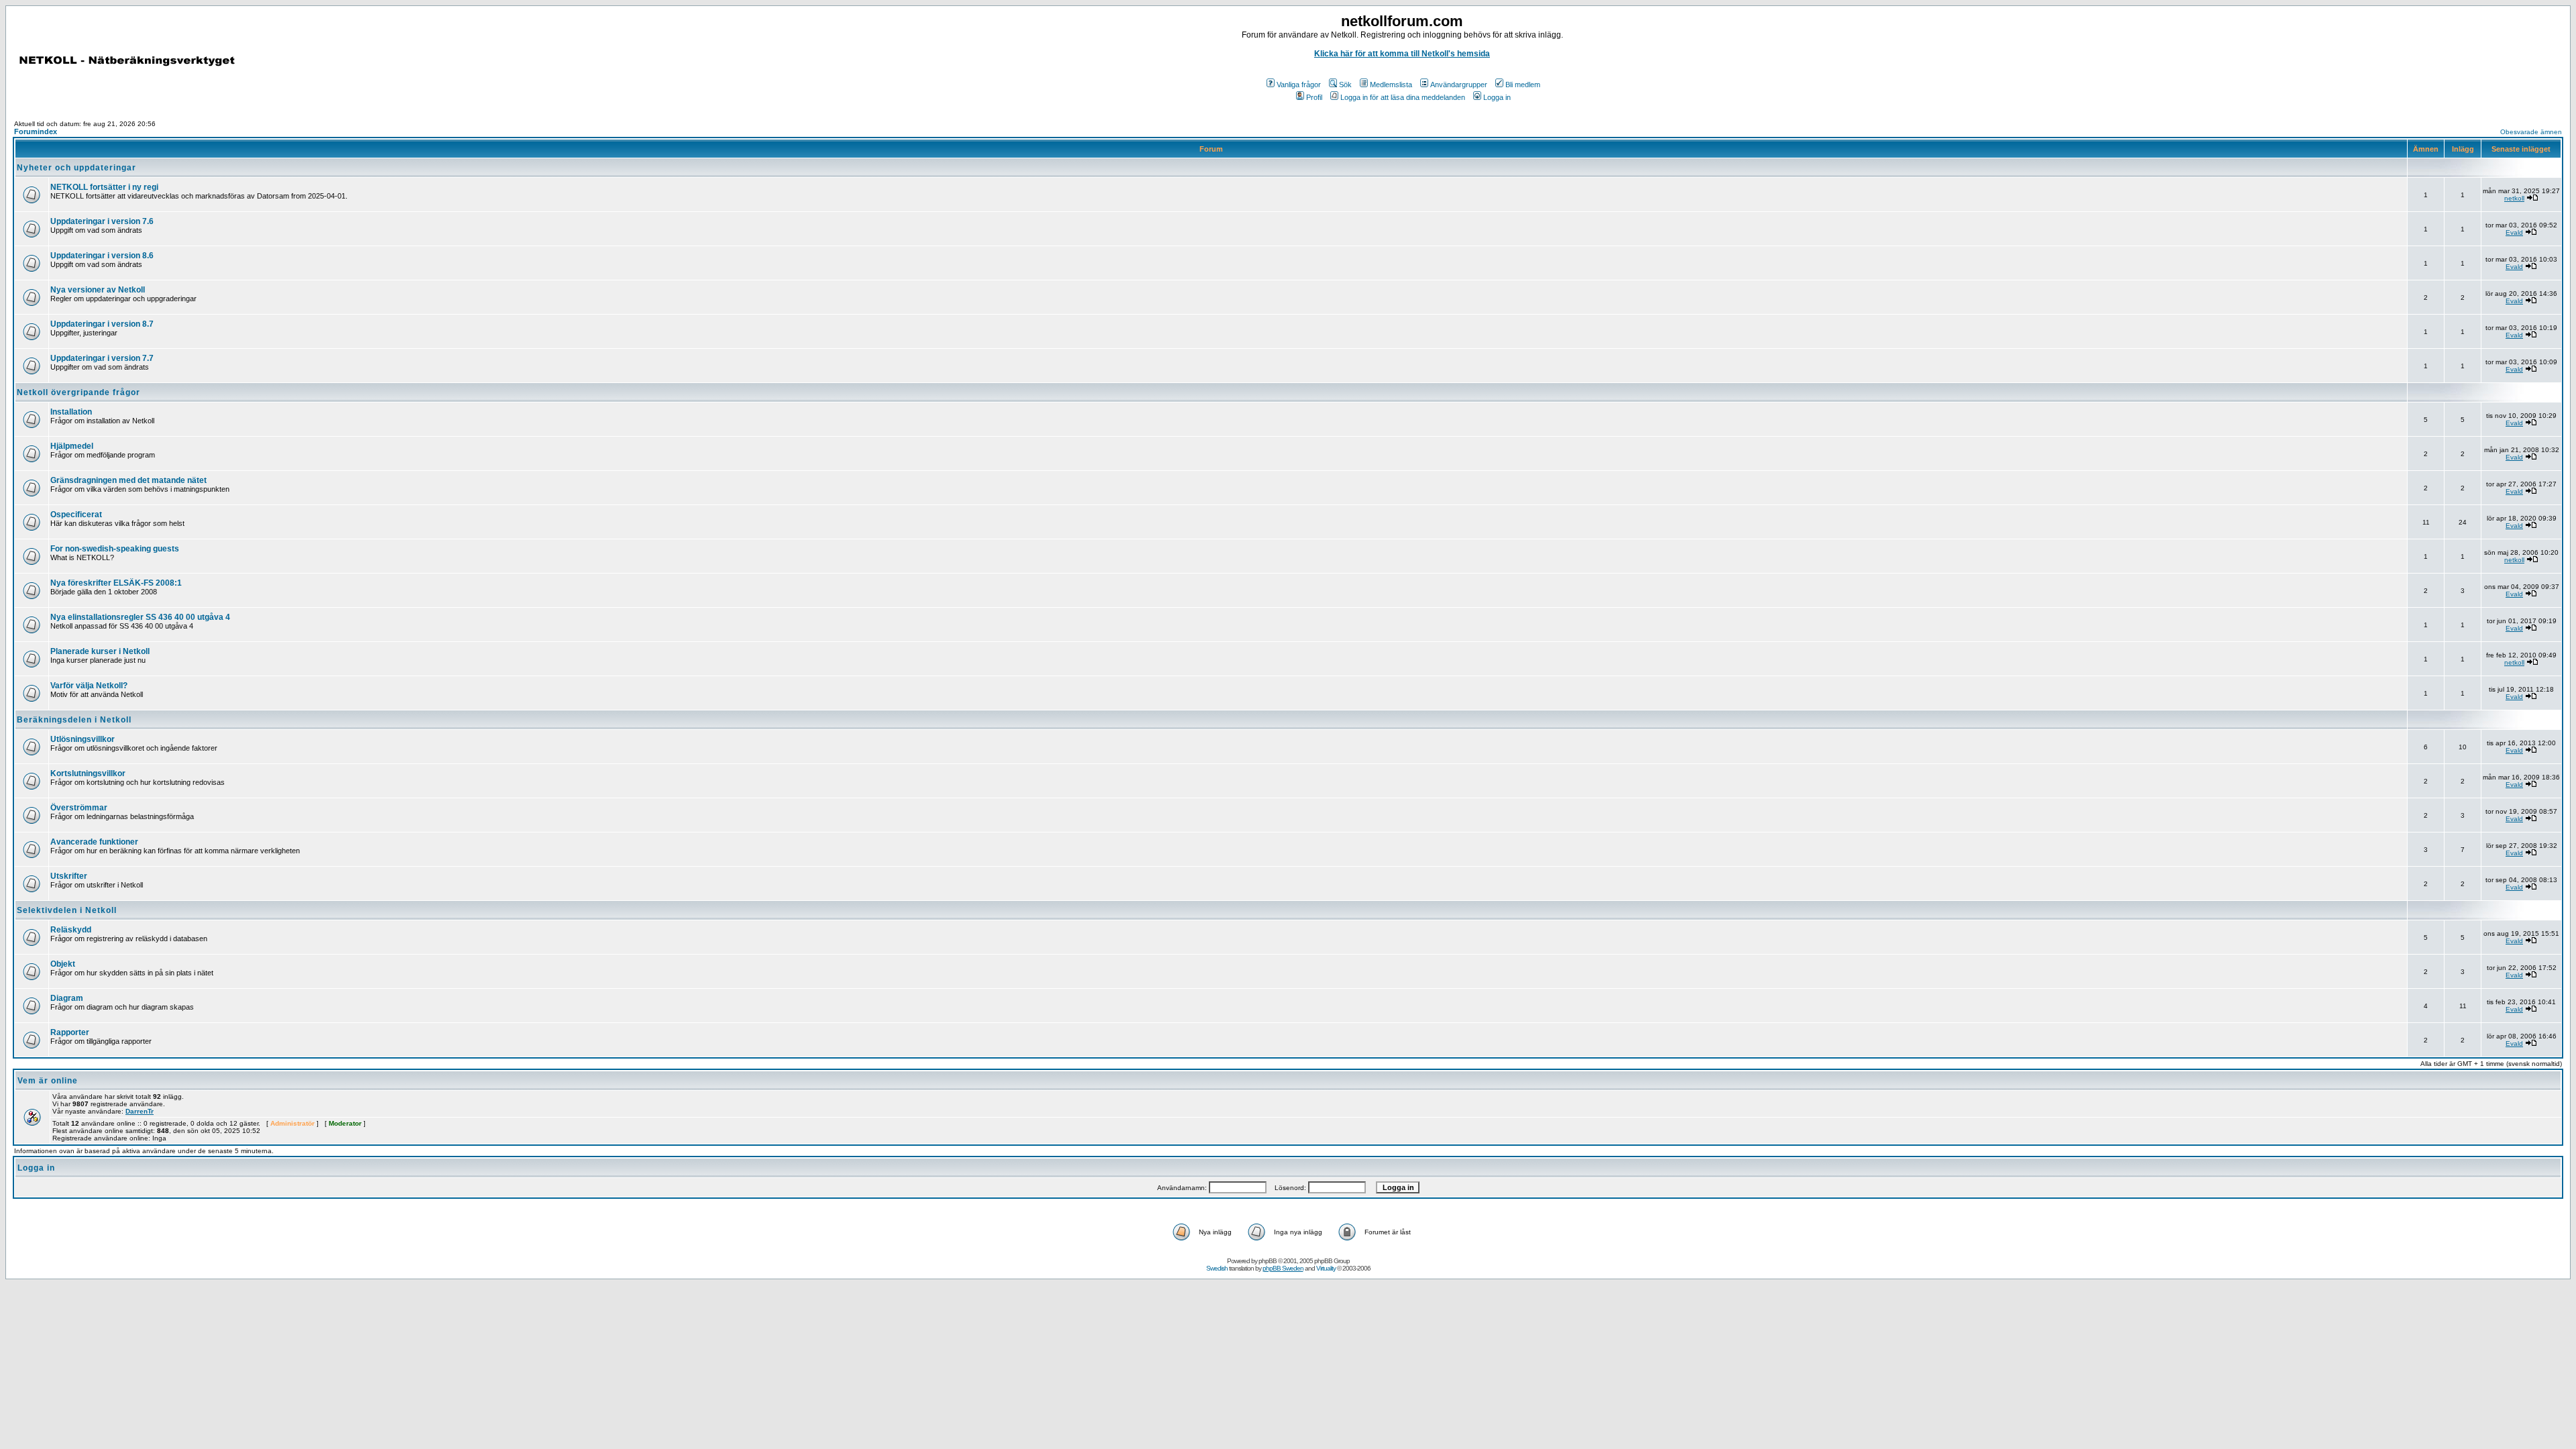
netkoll (2514, 198)
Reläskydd (71, 930)
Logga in (1497, 97)
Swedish (1217, 1268)
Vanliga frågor (1299, 85)
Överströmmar (79, 808)
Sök (1345, 85)
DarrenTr (140, 1111)
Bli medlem (1523, 85)
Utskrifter (69, 876)
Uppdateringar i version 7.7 (102, 358)
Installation (71, 412)
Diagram (67, 998)
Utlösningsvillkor (83, 739)
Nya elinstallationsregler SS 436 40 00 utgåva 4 (140, 617)
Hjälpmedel (72, 446)
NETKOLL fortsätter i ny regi (104, 187)
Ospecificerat (76, 515)
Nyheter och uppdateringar (76, 168)
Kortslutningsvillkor (88, 773)
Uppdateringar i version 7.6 (102, 221)
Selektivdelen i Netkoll (67, 910)
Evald (2514, 232)
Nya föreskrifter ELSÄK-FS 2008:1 (116, 583)
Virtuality (1326, 1268)
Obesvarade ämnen (2531, 132)
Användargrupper (1459, 85)
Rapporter (70, 1032)
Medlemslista (1391, 85)
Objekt (63, 964)
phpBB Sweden (1283, 1268)
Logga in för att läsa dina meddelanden (1403, 97)
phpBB (1268, 1261)
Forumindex (36, 131)
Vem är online (48, 1081)
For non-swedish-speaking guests (115, 549)
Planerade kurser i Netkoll (100, 651)
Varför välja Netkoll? (89, 686)
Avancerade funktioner (94, 842)
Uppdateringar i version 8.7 (102, 324)
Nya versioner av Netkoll (98, 290)
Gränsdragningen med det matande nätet (128, 480)
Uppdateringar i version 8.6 (102, 256)
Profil (1314, 97)
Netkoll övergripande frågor (78, 392)
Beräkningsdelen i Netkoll (74, 720)
